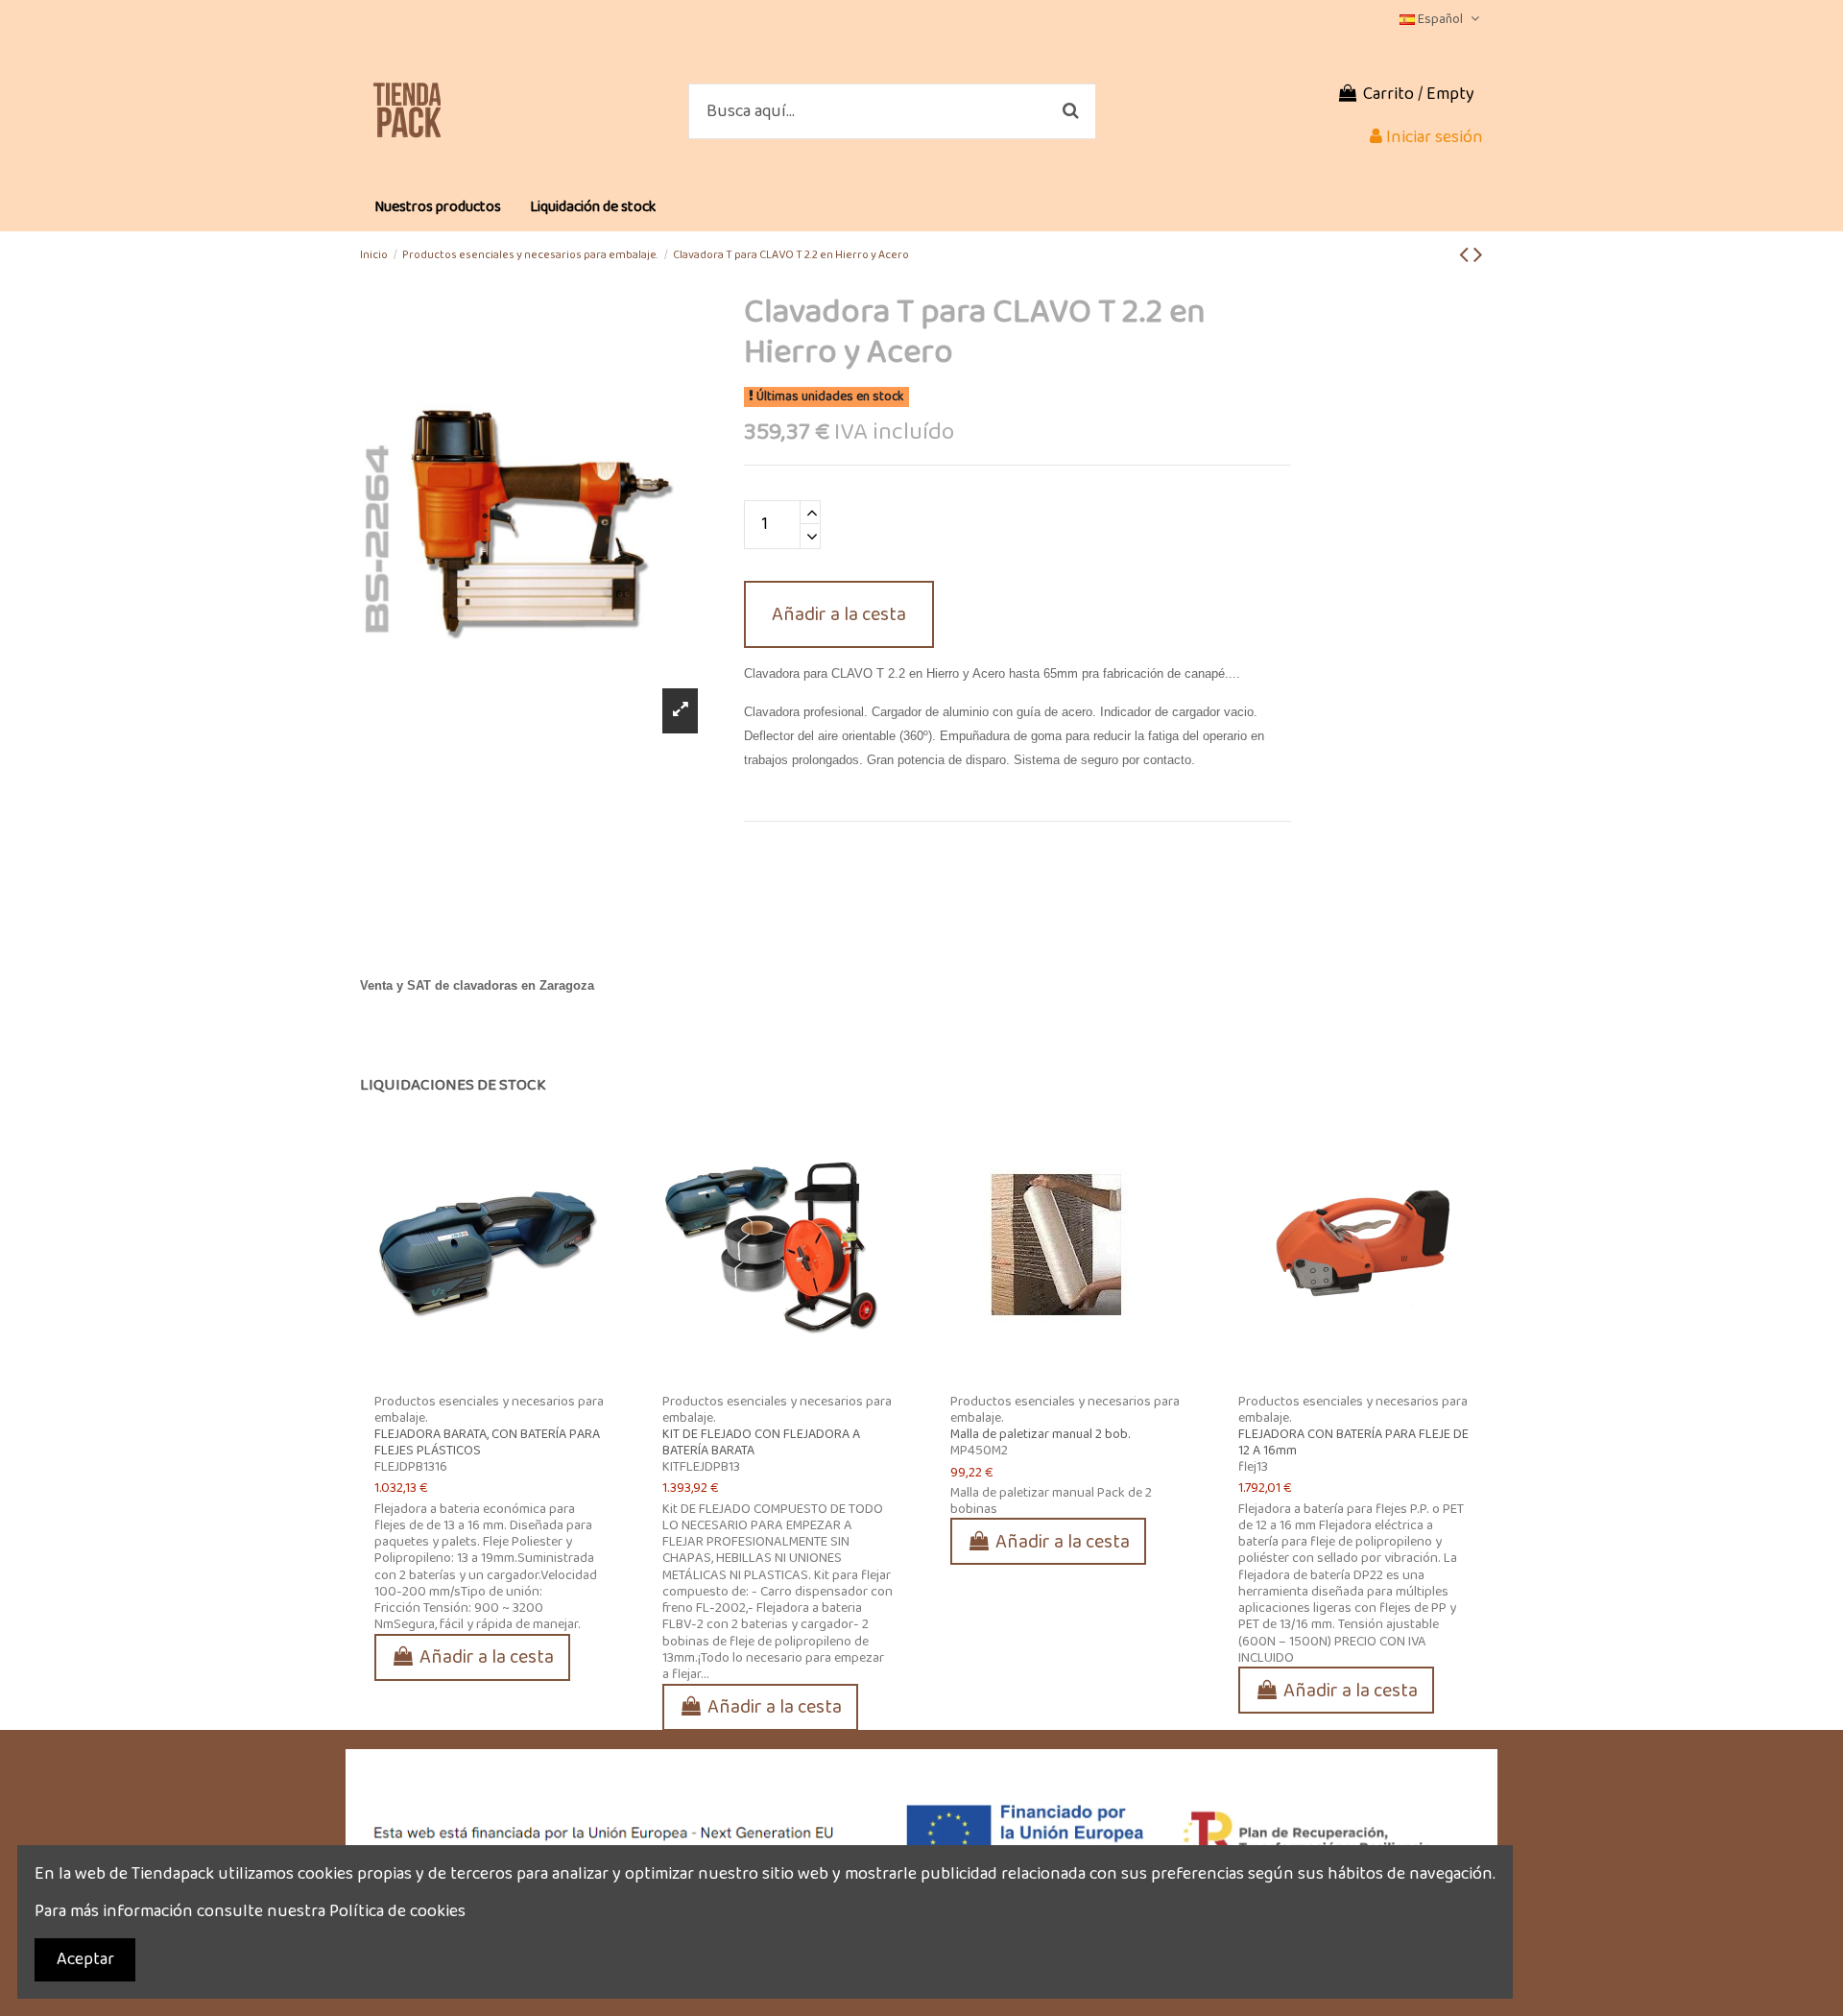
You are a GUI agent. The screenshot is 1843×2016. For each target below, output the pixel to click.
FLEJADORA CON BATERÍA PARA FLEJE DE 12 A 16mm (1353, 1442)
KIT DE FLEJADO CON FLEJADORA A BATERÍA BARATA (761, 1442)
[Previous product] (1466, 256)
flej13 (1253, 1467)
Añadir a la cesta (839, 614)
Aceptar (85, 1959)
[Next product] (1478, 256)
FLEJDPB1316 (411, 1467)
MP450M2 (979, 1451)
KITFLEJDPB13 (701, 1467)
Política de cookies (397, 1911)
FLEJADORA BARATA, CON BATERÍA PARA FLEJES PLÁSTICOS (487, 1442)
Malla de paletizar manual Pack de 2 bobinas (1051, 1501)
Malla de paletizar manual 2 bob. (1040, 1434)
